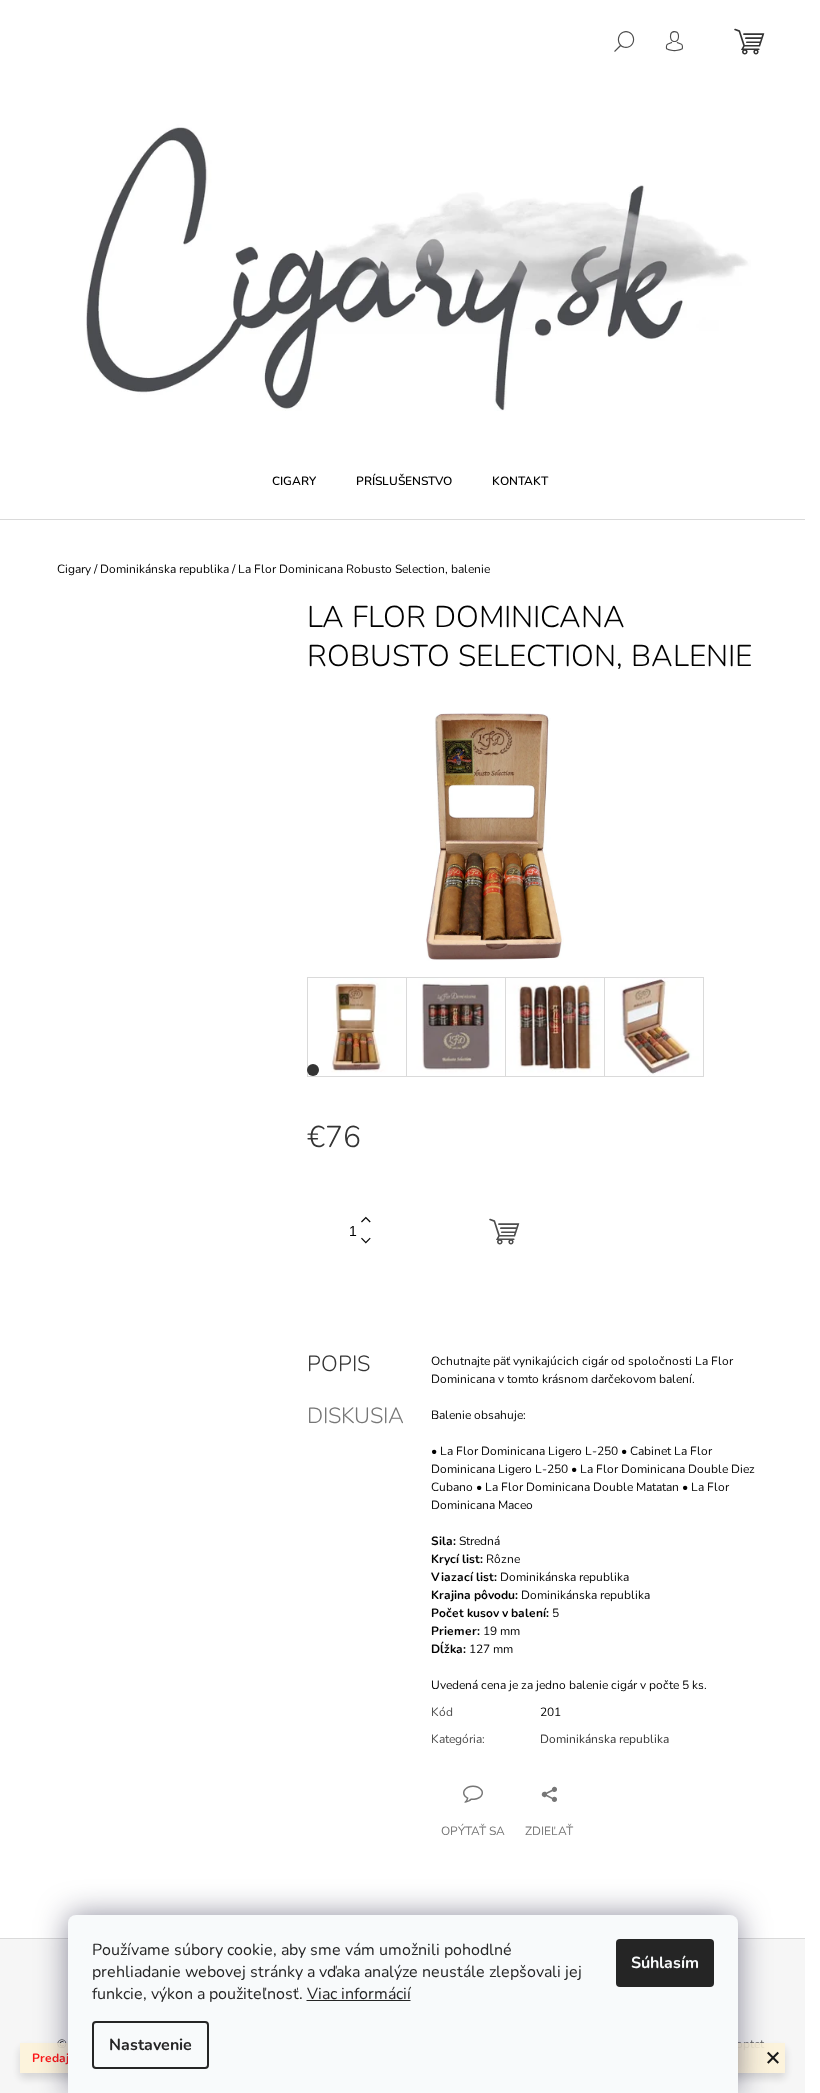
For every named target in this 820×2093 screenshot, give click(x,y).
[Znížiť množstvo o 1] (366, 1241)
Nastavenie (150, 2045)
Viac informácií (359, 1994)
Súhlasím (665, 1963)
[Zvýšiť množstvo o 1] (366, 1220)
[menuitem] (294, 481)
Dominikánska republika (604, 1739)
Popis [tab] (338, 1364)
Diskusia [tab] (355, 1416)
